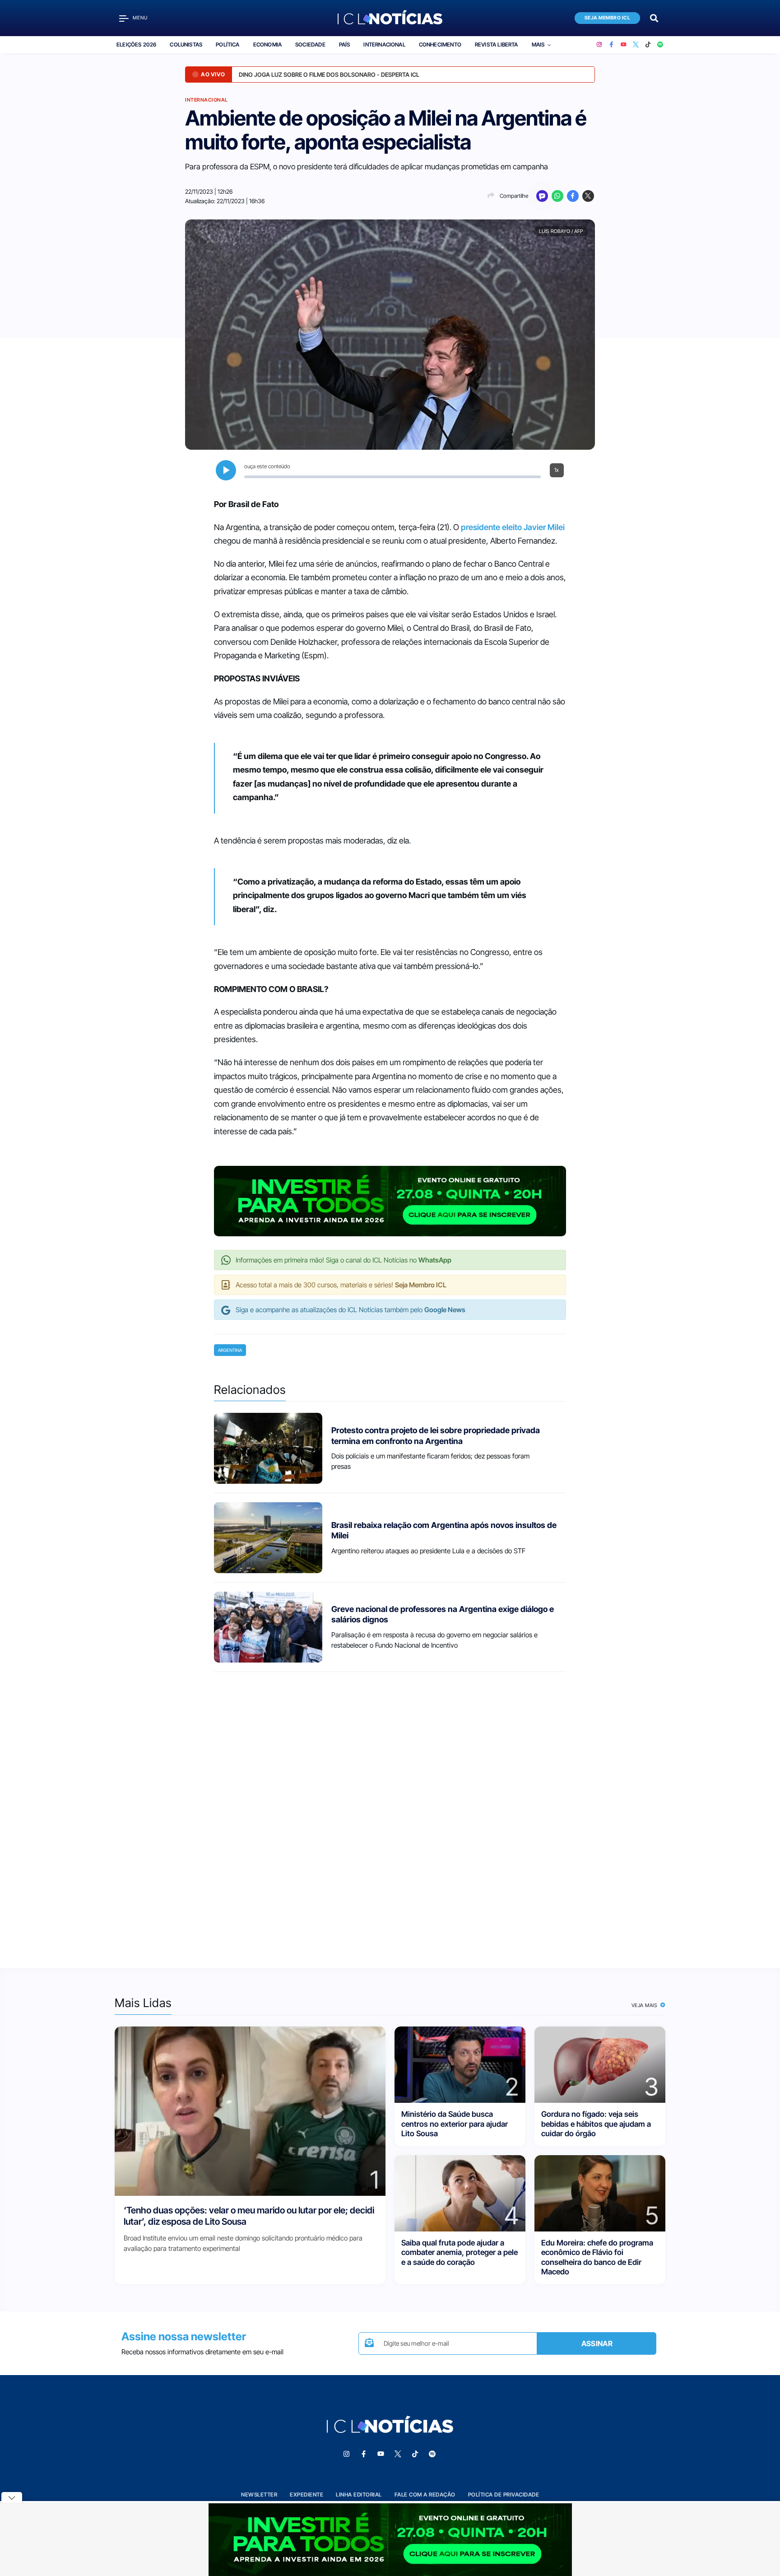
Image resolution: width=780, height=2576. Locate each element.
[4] (460, 2193)
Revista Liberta (497, 44)
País (345, 44)
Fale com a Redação (425, 2494)
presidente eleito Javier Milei (513, 527)
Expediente (306, 2494)
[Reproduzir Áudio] (226, 470)
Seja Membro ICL (608, 18)
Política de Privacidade (504, 2494)
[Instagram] (599, 45)
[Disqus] (390, 1812)
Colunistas (186, 44)
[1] (250, 2111)
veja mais (645, 2005)
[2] (460, 2064)
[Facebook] (611, 45)
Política (227, 44)
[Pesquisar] (654, 17)
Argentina (230, 1350)
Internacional (384, 44)
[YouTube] (624, 45)
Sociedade (310, 44)
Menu (140, 18)
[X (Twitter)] (636, 45)
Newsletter (259, 2494)
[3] (600, 2064)
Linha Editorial (359, 2494)
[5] (600, 2193)
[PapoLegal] (542, 196)
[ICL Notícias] (390, 18)
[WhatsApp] (557, 196)
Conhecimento (440, 44)
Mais (538, 44)
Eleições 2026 (136, 44)
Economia (267, 44)
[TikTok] (648, 45)
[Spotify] (660, 45)
